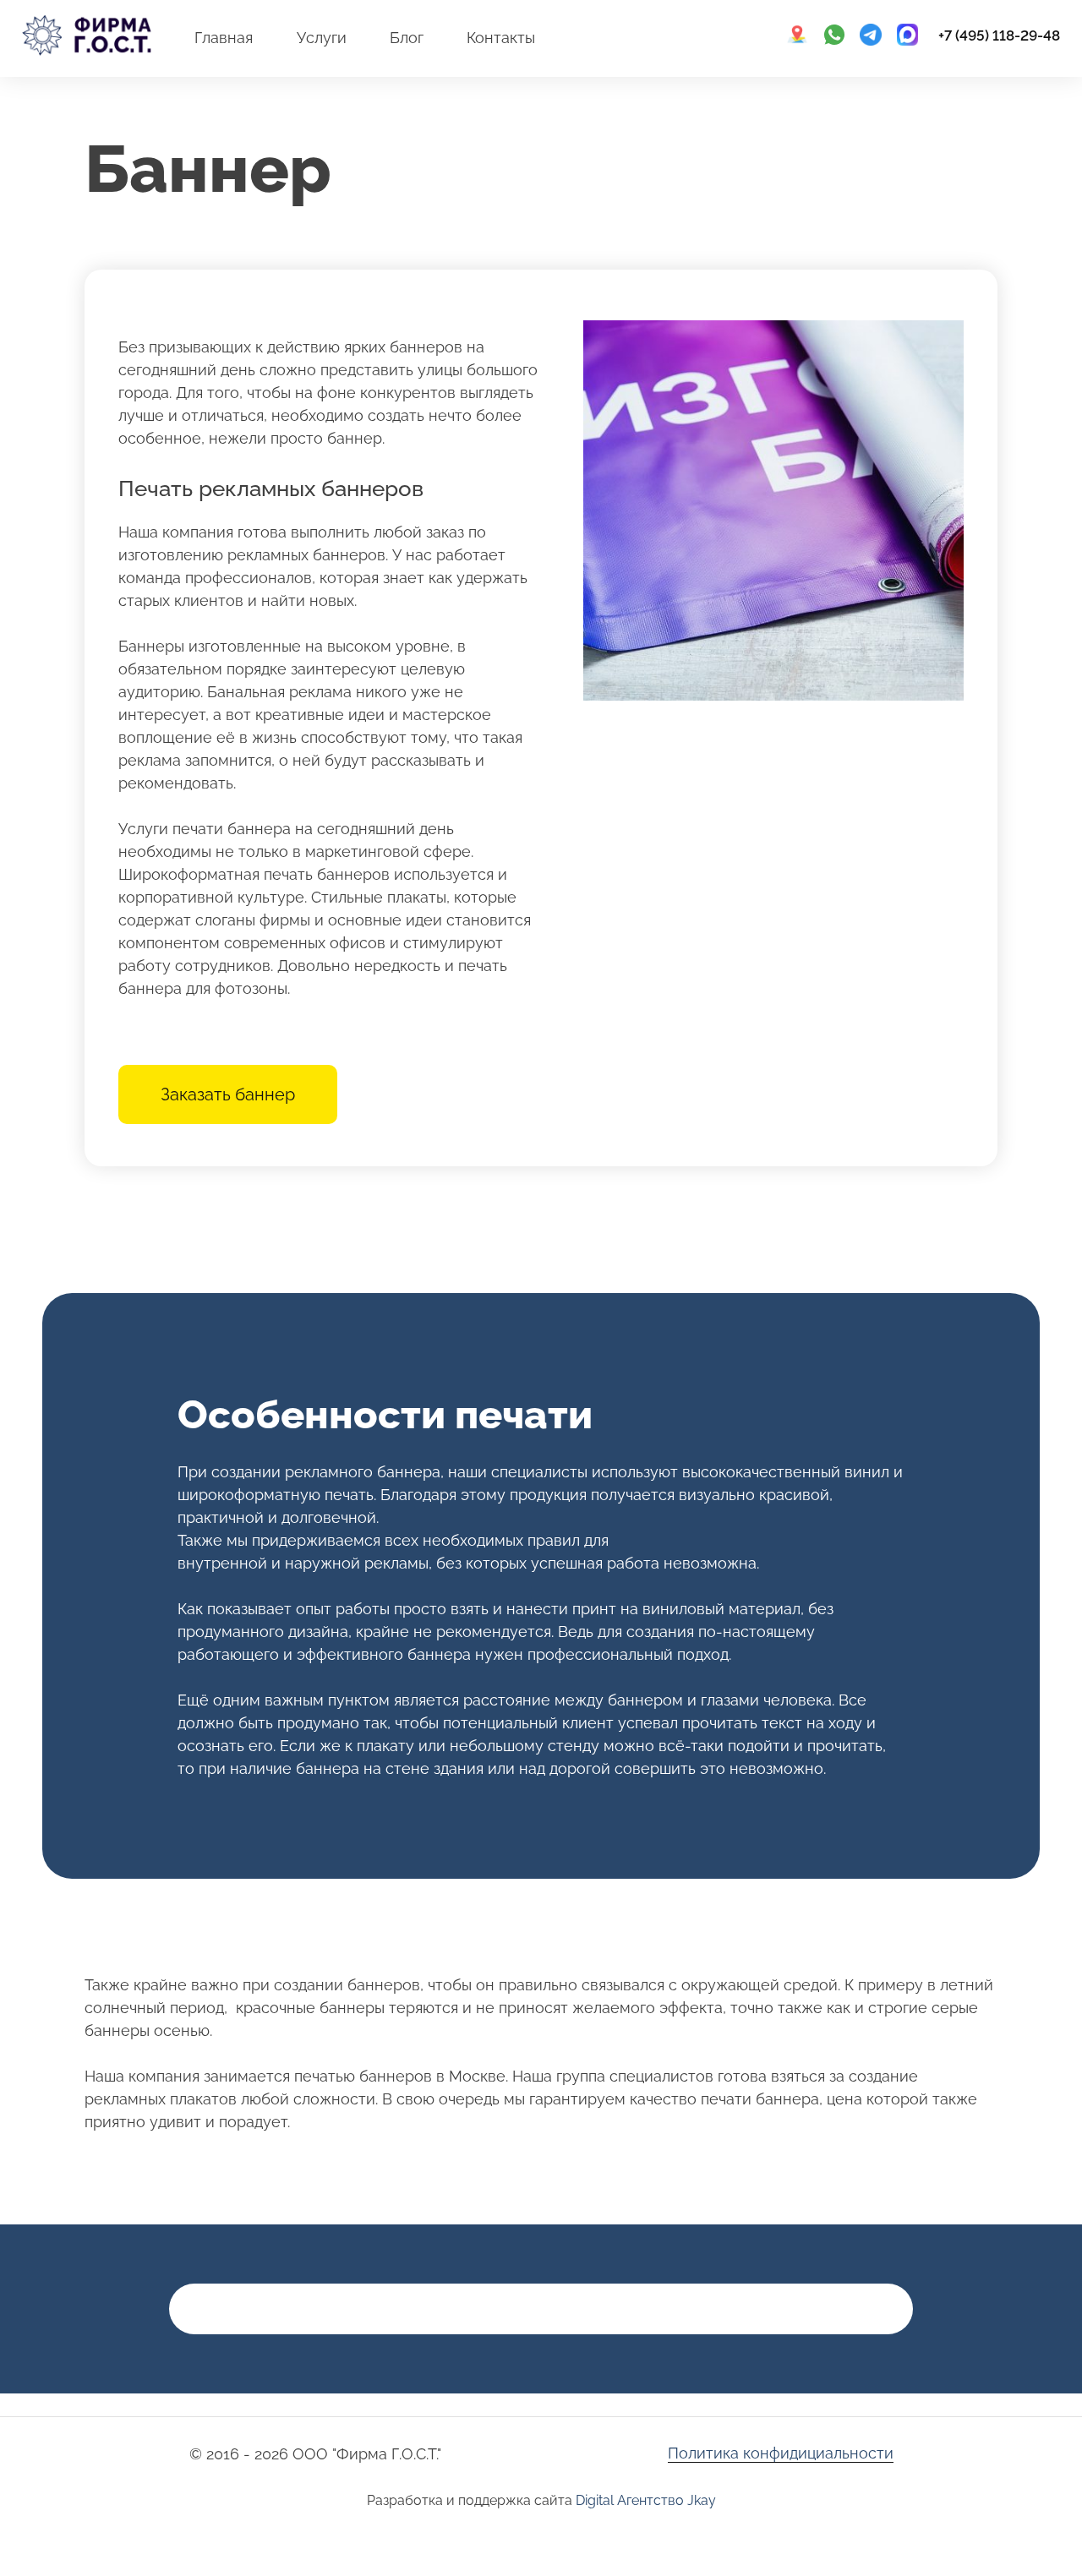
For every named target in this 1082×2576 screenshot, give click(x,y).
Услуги (322, 38)
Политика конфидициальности (781, 2453)
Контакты (501, 38)
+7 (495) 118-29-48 (999, 35)
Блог (407, 38)
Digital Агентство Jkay (646, 2500)
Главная (224, 38)
